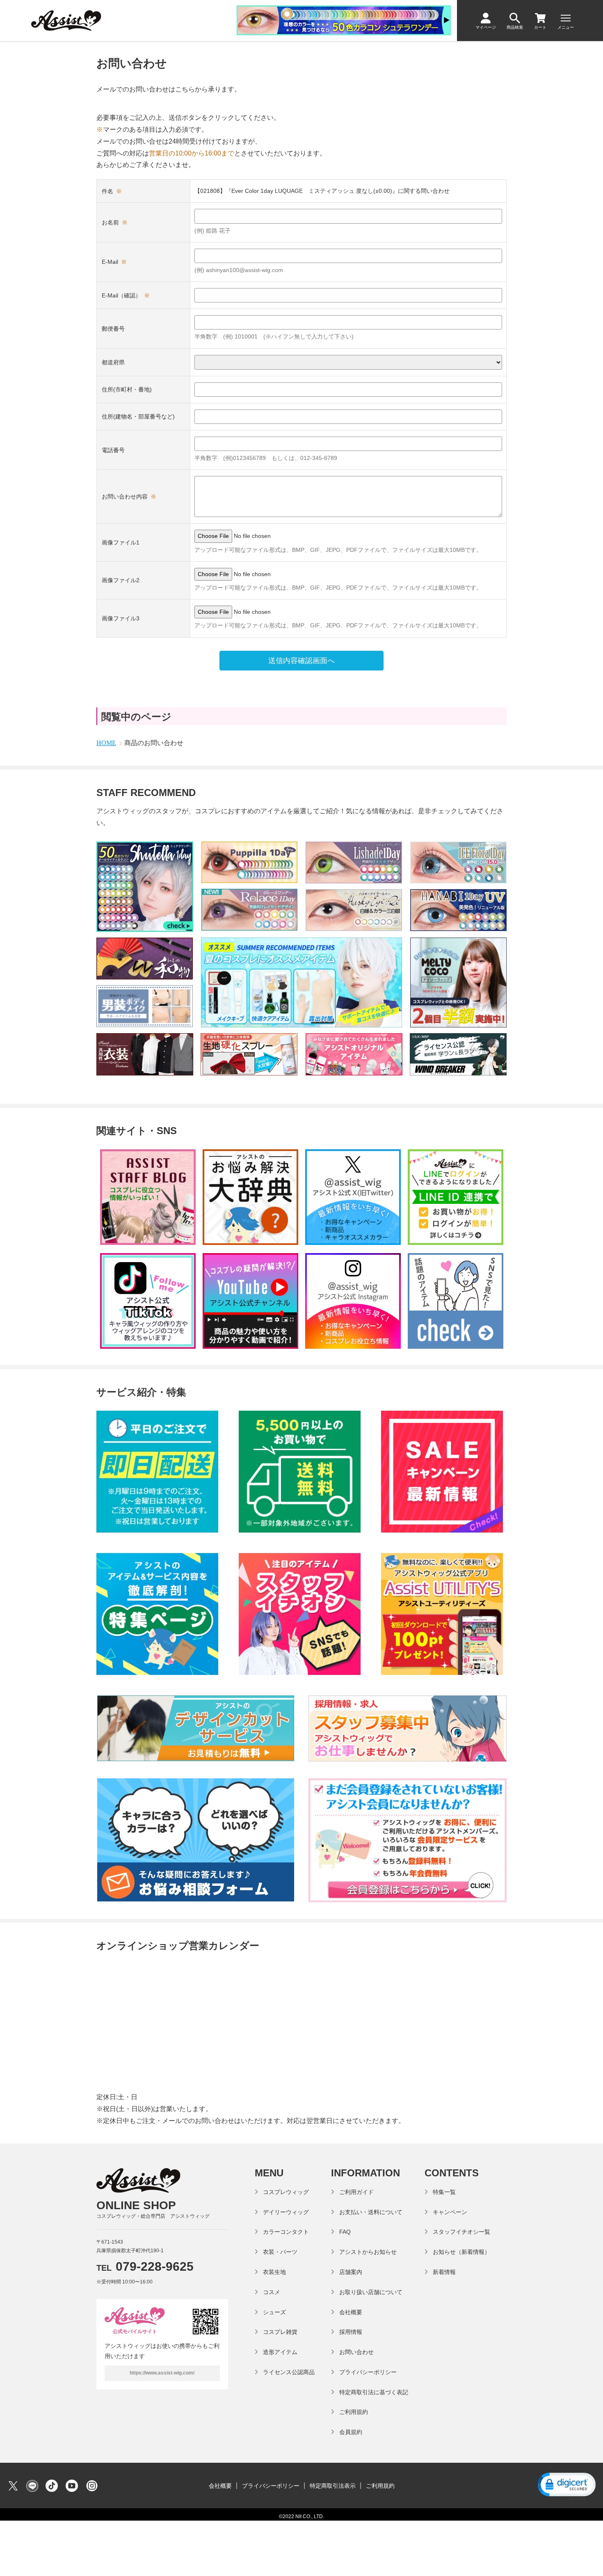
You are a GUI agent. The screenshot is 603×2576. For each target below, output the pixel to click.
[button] (566, 2486)
